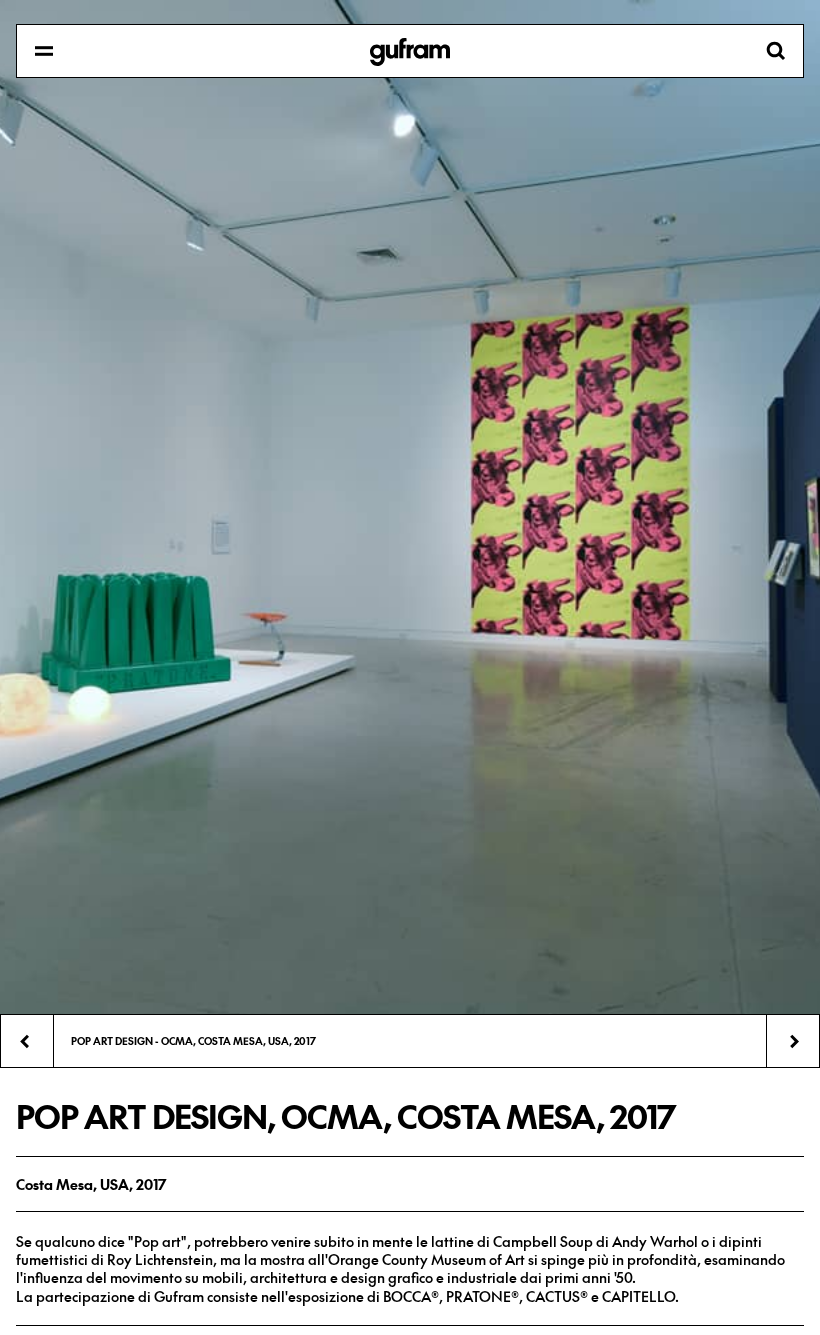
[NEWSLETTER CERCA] (410, 52)
